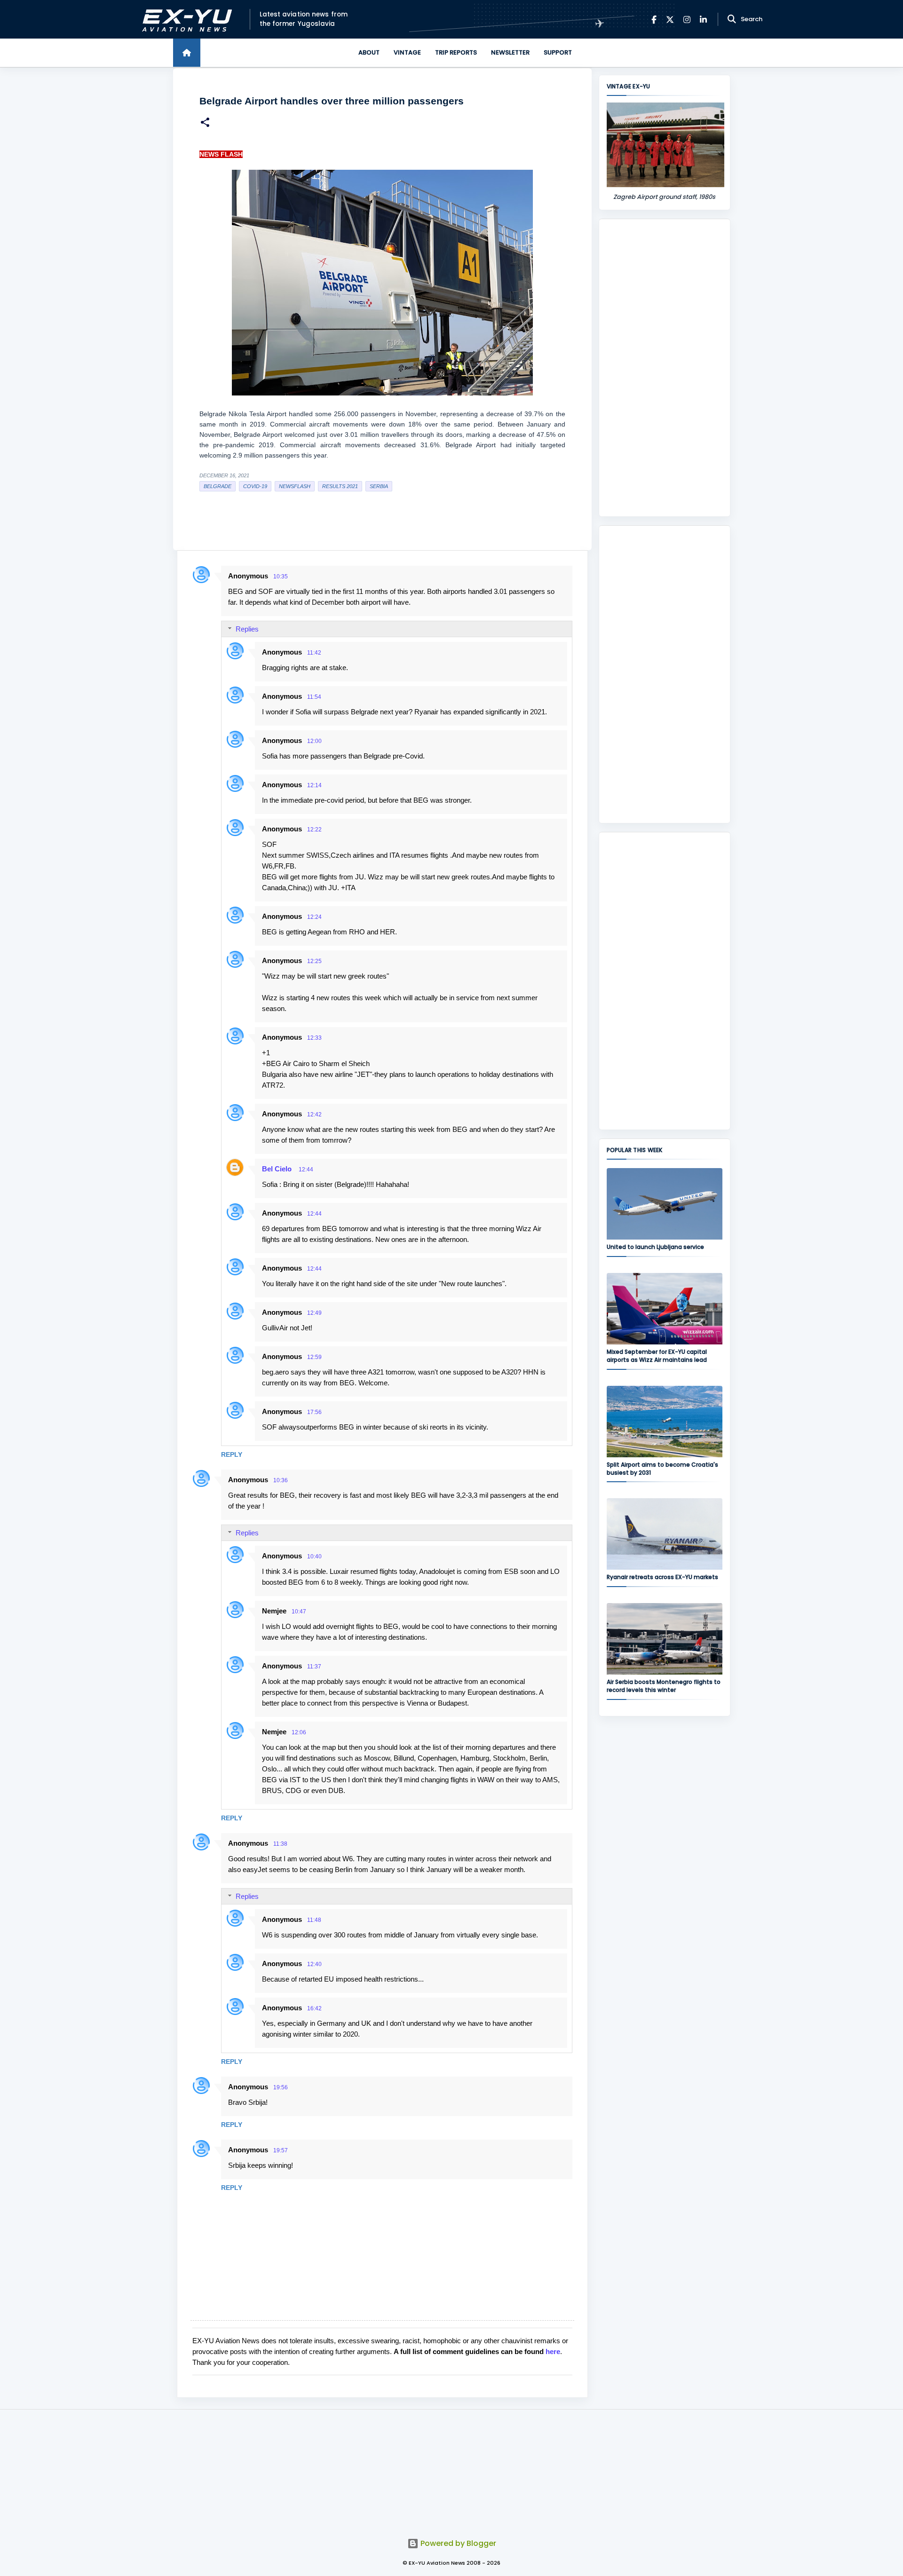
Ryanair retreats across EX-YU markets (662, 1577)
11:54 (314, 697)
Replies (247, 629)
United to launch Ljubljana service (655, 1247)
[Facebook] (654, 20)
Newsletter (510, 52)
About (369, 52)
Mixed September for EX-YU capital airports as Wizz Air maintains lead (657, 1356)
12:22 (314, 830)
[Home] (187, 53)
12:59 (314, 1357)
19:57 (281, 2150)
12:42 (314, 1114)
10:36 (281, 1480)
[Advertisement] (665, 368)
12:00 (314, 741)
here (553, 2351)
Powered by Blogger (457, 2543)
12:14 (314, 785)
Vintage (407, 52)
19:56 (281, 2087)
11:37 (314, 1667)
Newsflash (295, 486)
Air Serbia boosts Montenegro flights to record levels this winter (664, 1686)
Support (558, 52)
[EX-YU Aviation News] (185, 20)
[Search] (732, 19)
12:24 (314, 917)
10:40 (314, 1557)
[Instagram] (687, 20)
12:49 (314, 1313)
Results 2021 (340, 486)
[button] (205, 123)
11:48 (314, 1920)
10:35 (281, 577)
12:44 (306, 1169)
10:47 (299, 1612)
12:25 (314, 961)
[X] (670, 20)
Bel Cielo (278, 1169)
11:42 (314, 653)
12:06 (299, 1732)
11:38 (280, 1844)
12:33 (314, 1038)
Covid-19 (255, 486)
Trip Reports (456, 52)
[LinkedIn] (703, 20)
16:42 (314, 2008)
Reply (232, 1454)
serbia (379, 486)
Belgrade (218, 486)
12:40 (314, 1964)
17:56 (314, 1412)
